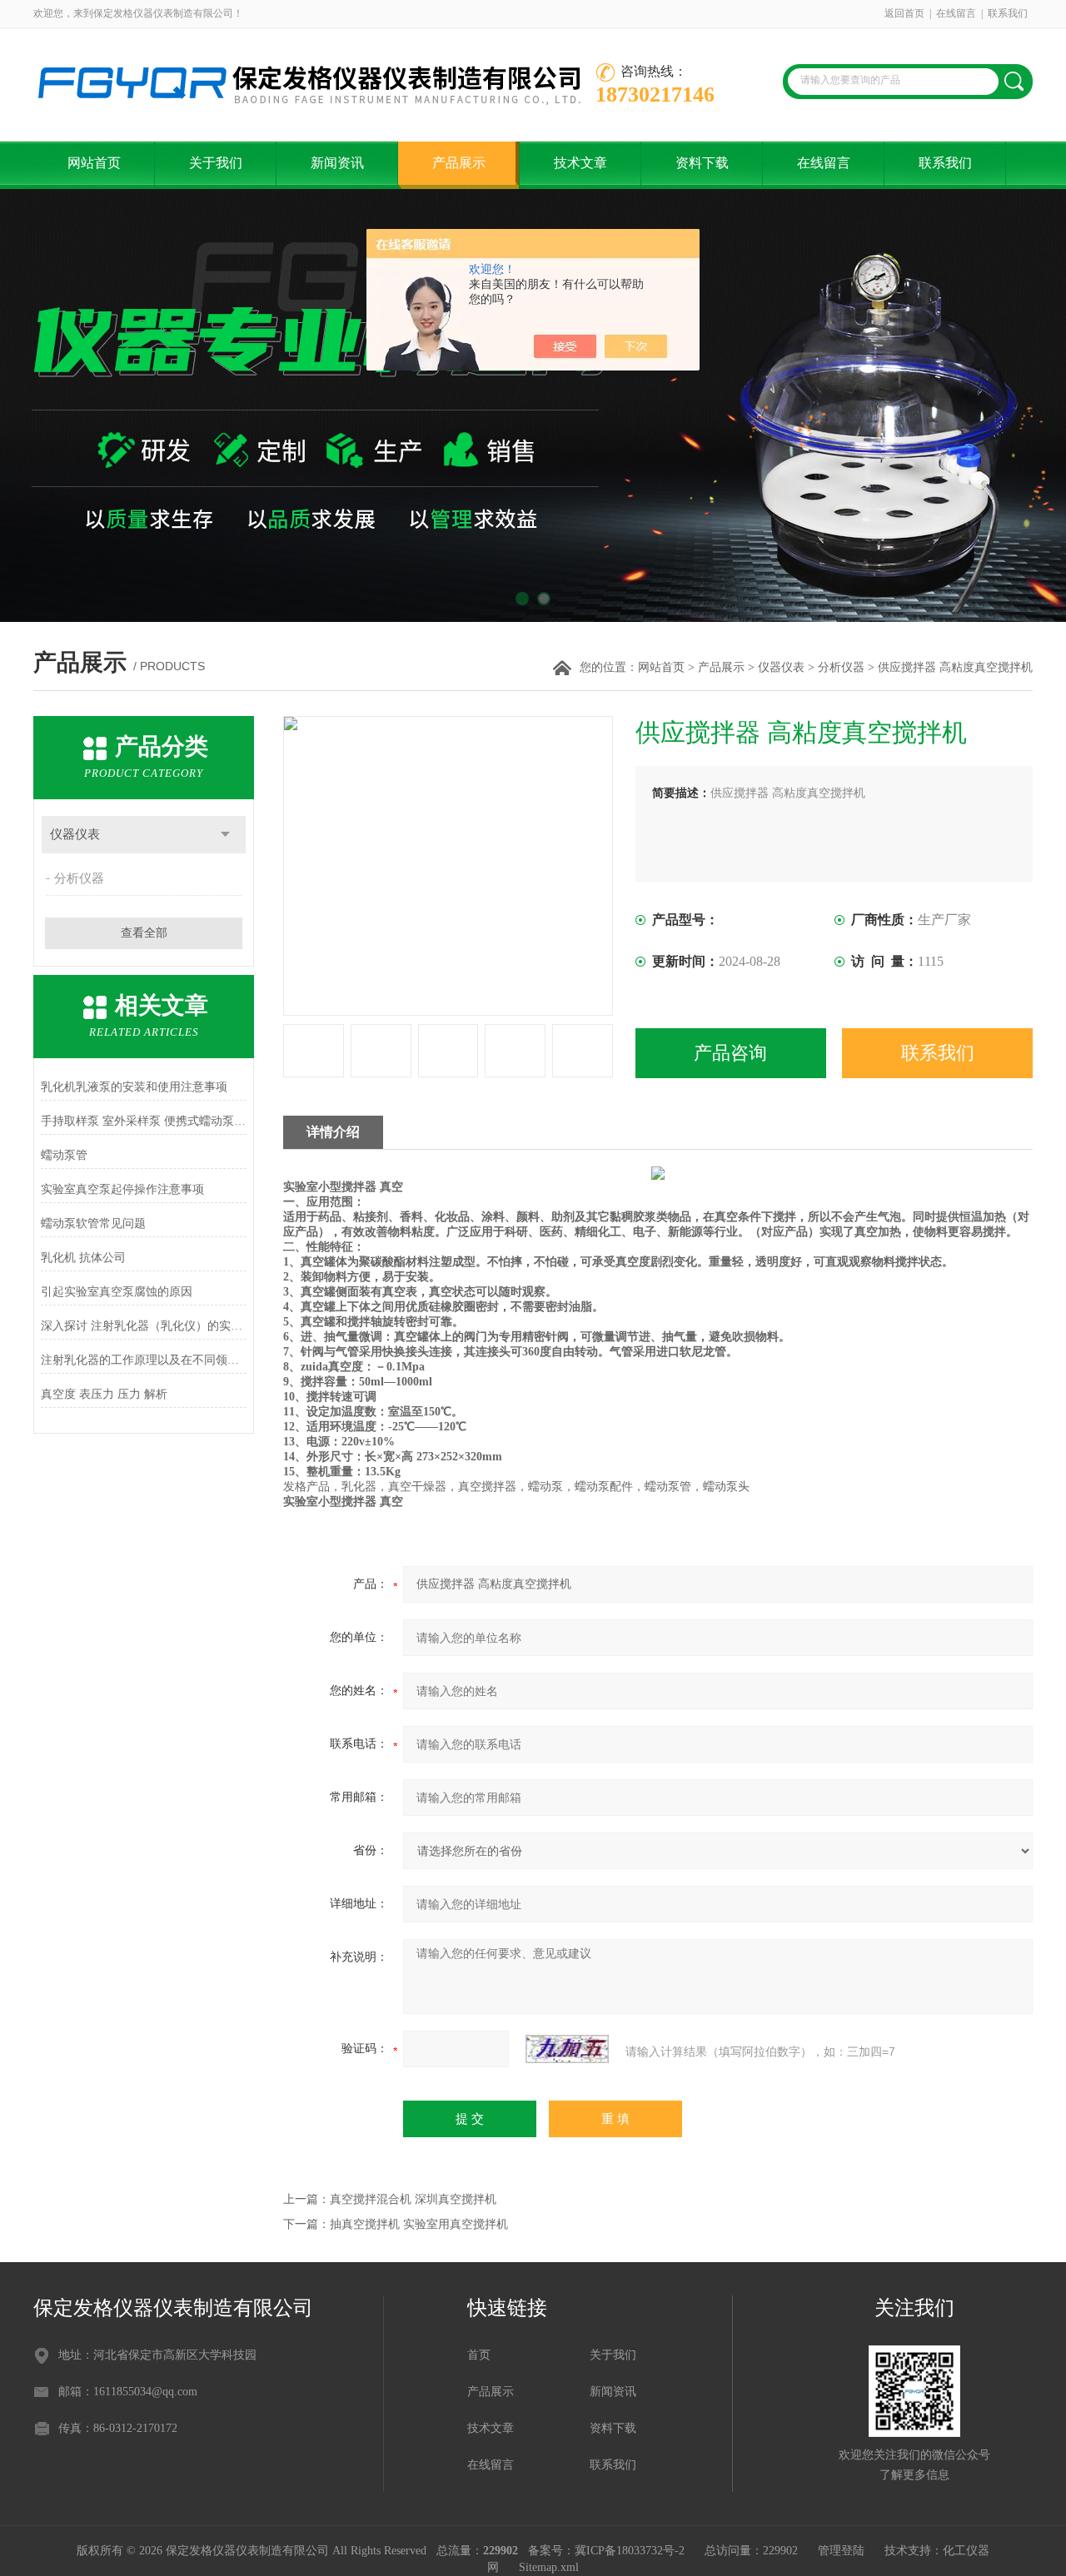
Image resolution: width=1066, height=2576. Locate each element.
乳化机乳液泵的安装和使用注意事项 (134, 1087)
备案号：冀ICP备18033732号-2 (606, 2551)
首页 (479, 2355)
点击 (225, 835)
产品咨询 (730, 1053)
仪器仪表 (781, 667)
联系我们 (1008, 13)
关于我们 (216, 163)
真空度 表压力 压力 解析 (104, 1394)
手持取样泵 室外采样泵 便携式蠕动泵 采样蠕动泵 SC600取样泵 (144, 1121)
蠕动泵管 (64, 1155)
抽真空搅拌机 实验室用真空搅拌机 (419, 2224)
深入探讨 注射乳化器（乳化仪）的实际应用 (144, 1326)
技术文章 (580, 163)
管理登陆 (841, 2551)
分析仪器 (841, 667)
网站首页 (94, 163)
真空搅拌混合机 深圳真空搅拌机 (413, 2199)
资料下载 (702, 163)
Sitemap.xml (549, 2567)
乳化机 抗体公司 (83, 1258)
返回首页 (904, 13)
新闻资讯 (337, 163)
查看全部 (144, 933)
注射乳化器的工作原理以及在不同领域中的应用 (144, 1360)
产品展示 (459, 163)
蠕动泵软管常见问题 (93, 1223)
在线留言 (956, 13)
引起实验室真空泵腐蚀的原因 (117, 1292)
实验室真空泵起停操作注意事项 (122, 1189)
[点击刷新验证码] (567, 2049)
